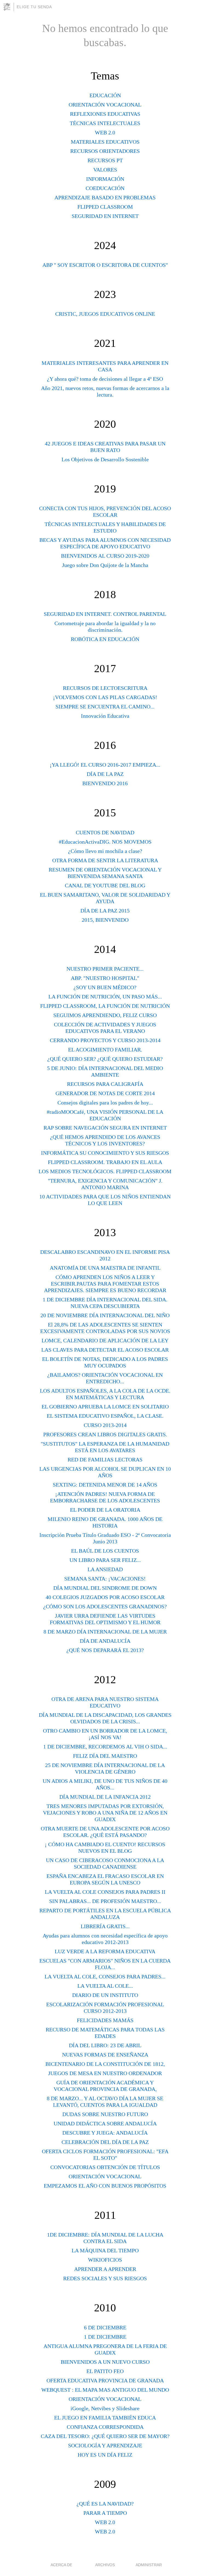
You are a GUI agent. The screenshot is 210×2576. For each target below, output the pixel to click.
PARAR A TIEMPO (105, 2513)
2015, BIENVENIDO (105, 920)
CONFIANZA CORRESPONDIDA (105, 2427)
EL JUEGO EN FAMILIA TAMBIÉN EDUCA (105, 2418)
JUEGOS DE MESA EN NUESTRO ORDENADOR (105, 2073)
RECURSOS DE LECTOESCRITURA (105, 688)
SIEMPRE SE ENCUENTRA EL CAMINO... (105, 707)
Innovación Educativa (105, 716)
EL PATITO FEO (105, 2371)
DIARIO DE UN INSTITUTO (105, 1995)
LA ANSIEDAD (105, 1569)
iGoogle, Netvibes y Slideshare (105, 2408)
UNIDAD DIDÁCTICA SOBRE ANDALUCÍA (105, 2123)
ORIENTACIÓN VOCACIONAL (105, 105)
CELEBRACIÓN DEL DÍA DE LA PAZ (105, 2142)
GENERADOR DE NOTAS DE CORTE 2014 (105, 1093)
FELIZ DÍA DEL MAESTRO (105, 1756)
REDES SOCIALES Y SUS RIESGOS (105, 2278)
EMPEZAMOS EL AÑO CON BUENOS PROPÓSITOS (105, 2186)
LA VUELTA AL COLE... (105, 1986)
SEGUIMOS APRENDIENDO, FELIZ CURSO (105, 1015)
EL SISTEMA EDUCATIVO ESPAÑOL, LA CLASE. (105, 1416)
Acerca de (61, 2565)
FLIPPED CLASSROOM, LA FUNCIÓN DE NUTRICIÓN (105, 1006)
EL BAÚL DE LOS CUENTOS (105, 1551)
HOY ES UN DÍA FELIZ (105, 2455)
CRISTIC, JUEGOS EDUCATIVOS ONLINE (105, 314)
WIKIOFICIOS (105, 2260)
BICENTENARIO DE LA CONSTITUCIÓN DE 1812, (105, 2064)
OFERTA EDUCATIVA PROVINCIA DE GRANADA (105, 2380)
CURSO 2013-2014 (105, 1425)
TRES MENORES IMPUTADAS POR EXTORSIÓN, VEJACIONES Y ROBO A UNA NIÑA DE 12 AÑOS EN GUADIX (105, 1813)
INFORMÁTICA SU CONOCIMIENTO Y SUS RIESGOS (105, 1153)
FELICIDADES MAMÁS (105, 2020)
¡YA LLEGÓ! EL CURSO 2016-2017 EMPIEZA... (105, 765)
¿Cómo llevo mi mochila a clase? (105, 851)
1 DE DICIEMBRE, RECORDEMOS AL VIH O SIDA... (105, 1747)
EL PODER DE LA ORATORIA (105, 1510)
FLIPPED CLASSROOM (105, 207)
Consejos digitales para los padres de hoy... (105, 1103)
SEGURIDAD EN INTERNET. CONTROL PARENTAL (105, 614)
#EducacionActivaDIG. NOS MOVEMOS (105, 842)
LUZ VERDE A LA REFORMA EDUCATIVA (105, 1951)
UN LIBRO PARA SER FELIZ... (105, 1560)
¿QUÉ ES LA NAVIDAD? (105, 2504)
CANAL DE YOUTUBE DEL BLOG (105, 885)
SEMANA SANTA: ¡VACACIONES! (105, 1579)
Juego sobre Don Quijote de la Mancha (105, 565)
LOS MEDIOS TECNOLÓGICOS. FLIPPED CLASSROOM (105, 1171)
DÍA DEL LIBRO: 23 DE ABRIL (105, 2045)
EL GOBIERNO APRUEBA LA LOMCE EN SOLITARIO (105, 1407)
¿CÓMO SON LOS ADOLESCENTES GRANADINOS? (105, 1606)
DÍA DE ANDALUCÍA (105, 1641)
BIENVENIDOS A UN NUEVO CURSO (105, 2362)
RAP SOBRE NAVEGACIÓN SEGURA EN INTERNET (105, 1128)
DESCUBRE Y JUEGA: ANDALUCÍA (105, 2133)
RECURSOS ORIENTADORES (105, 151)
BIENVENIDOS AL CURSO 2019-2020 (105, 556)
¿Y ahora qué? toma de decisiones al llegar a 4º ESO (105, 379)
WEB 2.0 (105, 132)
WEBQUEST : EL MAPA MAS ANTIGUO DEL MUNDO (105, 2390)
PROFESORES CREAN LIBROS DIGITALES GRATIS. (105, 1434)
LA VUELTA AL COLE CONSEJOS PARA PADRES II (105, 1892)
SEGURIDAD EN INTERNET (105, 216)
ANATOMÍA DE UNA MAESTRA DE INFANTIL (105, 1268)
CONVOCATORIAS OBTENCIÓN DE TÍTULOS (105, 2167)
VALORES (105, 170)
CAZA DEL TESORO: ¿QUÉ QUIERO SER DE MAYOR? (105, 2436)
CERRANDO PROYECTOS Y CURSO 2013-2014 (105, 1040)
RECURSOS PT (105, 160)
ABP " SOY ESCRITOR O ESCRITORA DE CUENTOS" (105, 265)
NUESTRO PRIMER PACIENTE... (105, 969)
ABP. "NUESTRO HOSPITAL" (105, 978)
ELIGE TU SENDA (34, 7)
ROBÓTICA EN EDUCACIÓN (105, 639)
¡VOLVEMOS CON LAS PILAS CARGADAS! (105, 697)
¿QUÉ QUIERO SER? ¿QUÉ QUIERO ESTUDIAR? (105, 1059)
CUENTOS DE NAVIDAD (105, 832)
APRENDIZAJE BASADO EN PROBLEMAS (105, 197)
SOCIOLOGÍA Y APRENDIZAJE (105, 2445)
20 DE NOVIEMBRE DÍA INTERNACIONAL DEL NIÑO (105, 1315)
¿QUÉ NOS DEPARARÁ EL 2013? (105, 1650)
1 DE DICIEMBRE (105, 2337)
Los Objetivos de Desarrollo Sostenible (105, 459)
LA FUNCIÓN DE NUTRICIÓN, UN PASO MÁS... (105, 997)
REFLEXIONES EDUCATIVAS (105, 114)
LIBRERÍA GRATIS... (105, 1926)
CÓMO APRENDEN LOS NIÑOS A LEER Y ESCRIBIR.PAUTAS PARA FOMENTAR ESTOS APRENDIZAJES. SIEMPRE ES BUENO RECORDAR (105, 1284)
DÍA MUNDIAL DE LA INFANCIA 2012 (105, 1797)
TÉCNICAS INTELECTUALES (105, 123)
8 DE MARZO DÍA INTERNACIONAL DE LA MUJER (105, 1632)
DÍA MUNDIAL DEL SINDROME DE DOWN (105, 1588)
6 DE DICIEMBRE (105, 2327)
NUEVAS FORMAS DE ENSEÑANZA (105, 2055)
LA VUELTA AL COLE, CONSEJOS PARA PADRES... (105, 1977)
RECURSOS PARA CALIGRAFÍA (105, 1084)
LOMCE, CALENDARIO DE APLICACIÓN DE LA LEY (105, 1340)
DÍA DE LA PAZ (105, 774)
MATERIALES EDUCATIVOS (105, 142)
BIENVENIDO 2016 (105, 783)
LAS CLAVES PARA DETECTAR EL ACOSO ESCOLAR (105, 1350)
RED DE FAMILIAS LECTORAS (105, 1460)
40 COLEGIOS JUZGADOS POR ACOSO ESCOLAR (105, 1597)
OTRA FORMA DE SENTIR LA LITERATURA (105, 860)
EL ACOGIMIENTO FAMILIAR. (105, 1050)
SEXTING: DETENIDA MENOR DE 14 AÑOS (105, 1485)
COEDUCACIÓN (105, 188)
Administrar (149, 2565)
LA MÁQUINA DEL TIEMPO (105, 2250)
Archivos (105, 2565)
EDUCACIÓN (105, 95)
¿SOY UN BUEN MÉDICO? (105, 987)
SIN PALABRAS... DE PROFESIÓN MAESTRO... (105, 1901)
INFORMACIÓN (105, 179)
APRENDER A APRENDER (105, 2269)
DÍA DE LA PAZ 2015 (105, 911)
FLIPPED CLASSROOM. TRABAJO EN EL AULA (105, 1162)
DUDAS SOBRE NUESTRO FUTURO (105, 2114)
